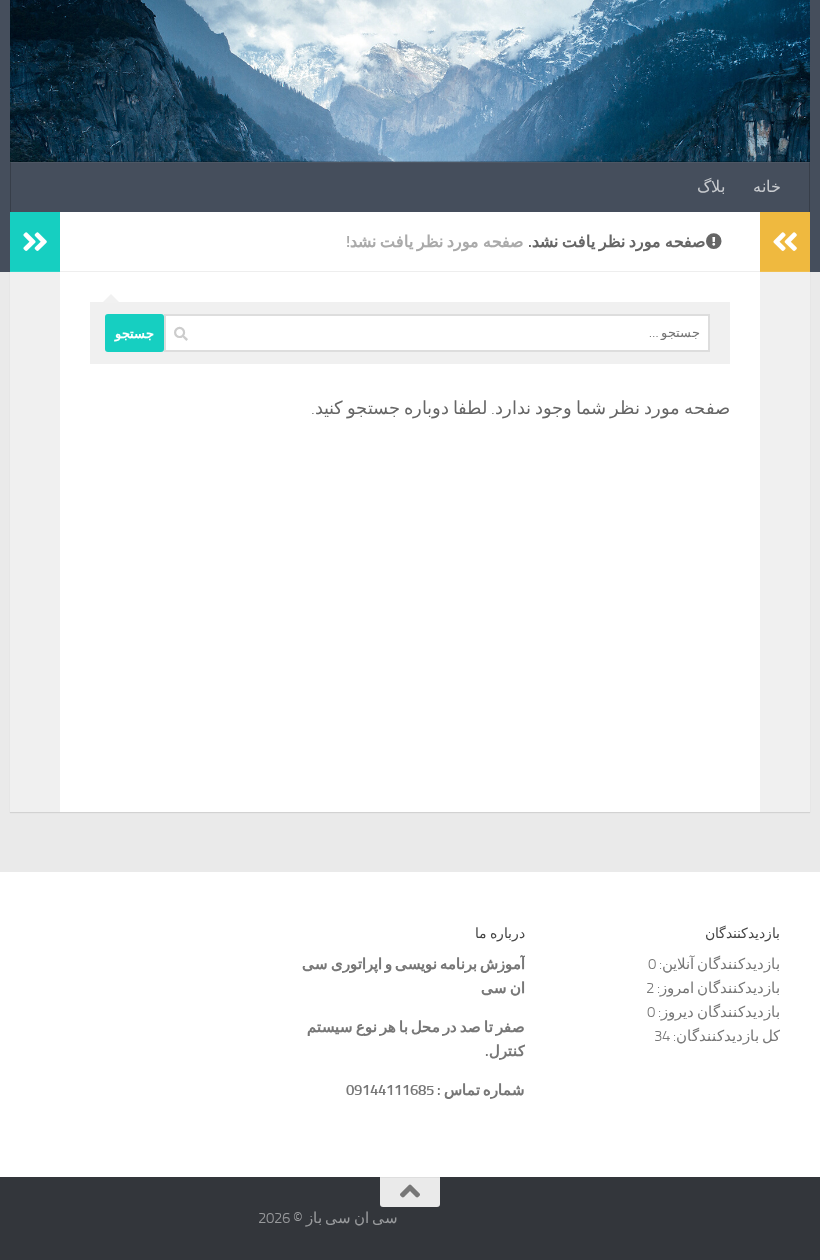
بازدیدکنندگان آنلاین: (718, 964)
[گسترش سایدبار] (35, 242)
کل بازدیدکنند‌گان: (725, 1036)
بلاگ (711, 186)
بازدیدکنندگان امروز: (717, 988)
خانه (767, 186)
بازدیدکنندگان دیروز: (717, 1012)
